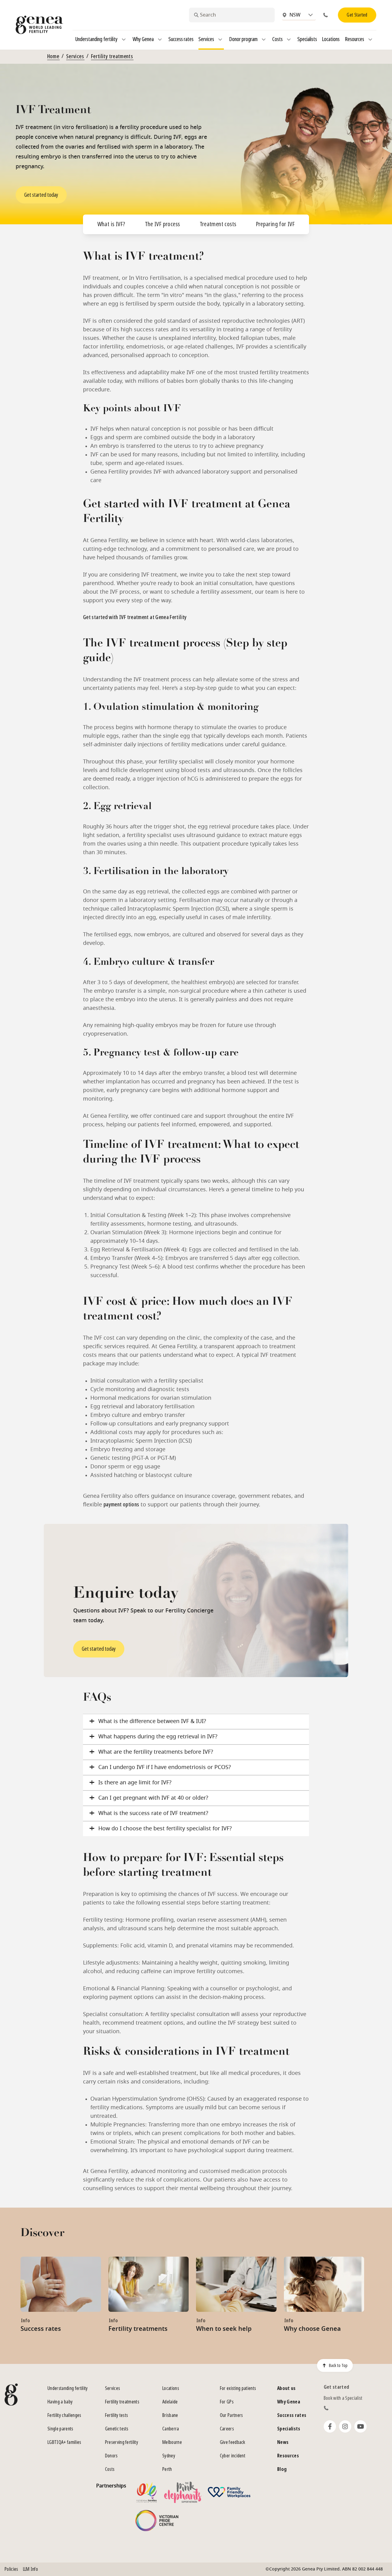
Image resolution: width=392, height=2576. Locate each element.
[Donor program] (264, 40)
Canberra (171, 2429)
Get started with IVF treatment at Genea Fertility (135, 617)
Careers (227, 2429)
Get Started (357, 15)
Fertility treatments (112, 56)
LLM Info (31, 2569)
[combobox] (232, 15)
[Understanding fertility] (124, 40)
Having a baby (60, 2402)
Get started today (41, 195)
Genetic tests (117, 2429)
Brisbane (170, 2415)
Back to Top (338, 2365)
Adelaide (170, 2402)
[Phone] (327, 15)
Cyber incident (233, 2456)
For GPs (227, 2402)
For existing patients (238, 2388)
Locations (171, 2388)
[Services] (220, 40)
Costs (110, 2469)
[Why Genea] (160, 40)
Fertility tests (117, 2415)
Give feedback (233, 2442)
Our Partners (232, 2415)
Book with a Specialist (343, 2398)
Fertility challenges (64, 2415)
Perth (167, 2469)
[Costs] (289, 40)
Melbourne (172, 2442)
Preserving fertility (122, 2442)
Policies (11, 2569)
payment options (121, 1505)
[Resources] (370, 40)
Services (75, 56)
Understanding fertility (68, 2388)
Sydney (169, 2456)
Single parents (60, 2429)
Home (53, 56)
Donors (111, 2456)
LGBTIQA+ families (64, 2442)
